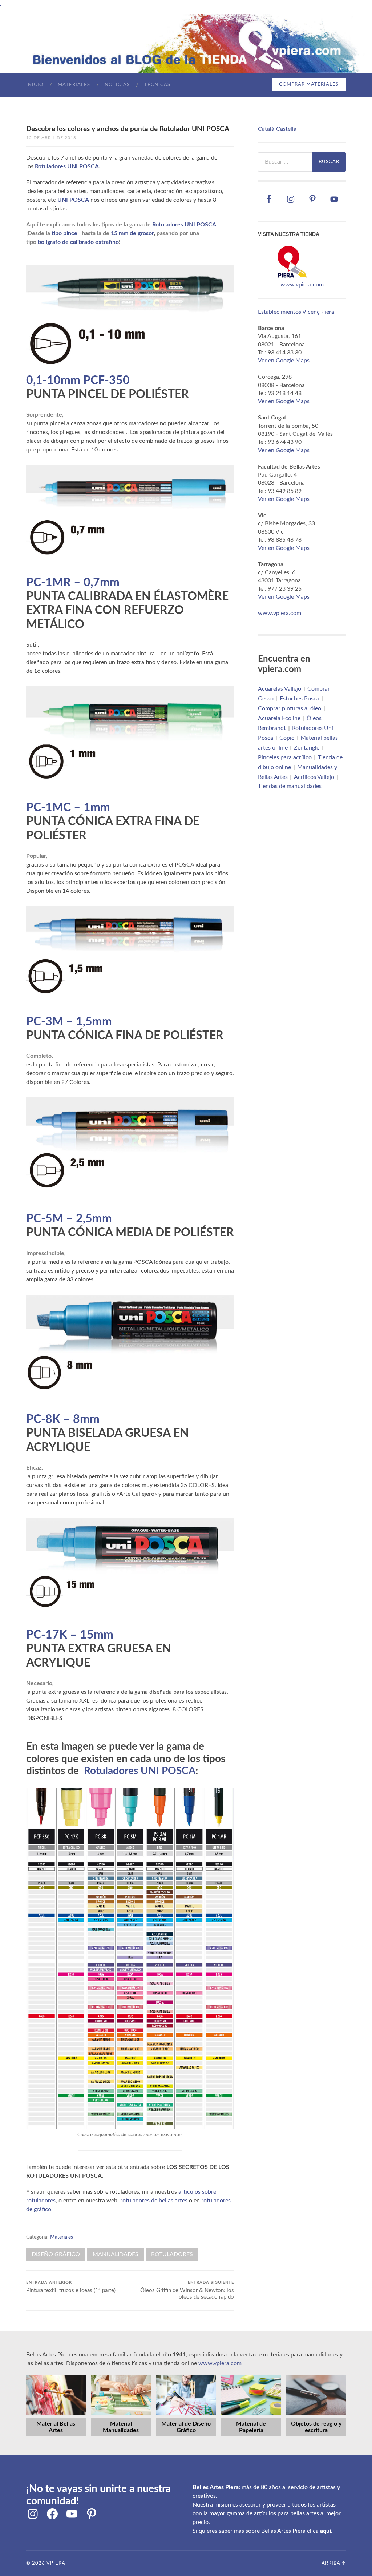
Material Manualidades (121, 2427)
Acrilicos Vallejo (314, 777)
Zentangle (307, 747)
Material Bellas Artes (56, 2427)
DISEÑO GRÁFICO (56, 2254)
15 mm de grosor (132, 233)
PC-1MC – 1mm (68, 808)
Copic (287, 738)
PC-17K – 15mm (70, 1635)
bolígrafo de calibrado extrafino (78, 242)
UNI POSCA (73, 200)
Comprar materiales (309, 85)
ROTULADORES (172, 2254)
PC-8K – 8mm (63, 1419)
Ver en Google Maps (284, 361)
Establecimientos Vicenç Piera (296, 312)
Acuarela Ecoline (279, 718)
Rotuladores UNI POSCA (67, 166)
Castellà (286, 129)
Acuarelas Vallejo (280, 688)
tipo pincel (65, 233)
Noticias (117, 85)
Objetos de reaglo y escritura (316, 2427)
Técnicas (157, 85)
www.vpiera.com (302, 285)
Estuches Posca (300, 698)
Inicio (35, 85)
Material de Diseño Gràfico (186, 2427)
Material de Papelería (251, 2427)
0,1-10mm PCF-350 (78, 381)
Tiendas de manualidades (290, 786)
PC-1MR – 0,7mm (73, 583)
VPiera (56, 2563)
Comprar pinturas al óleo (290, 708)
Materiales (74, 85)
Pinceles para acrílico (285, 757)
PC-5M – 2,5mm (69, 1219)
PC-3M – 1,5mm (69, 1022)
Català (266, 129)
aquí (325, 2531)
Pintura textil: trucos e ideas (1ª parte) (71, 2287)
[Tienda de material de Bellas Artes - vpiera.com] (292, 277)
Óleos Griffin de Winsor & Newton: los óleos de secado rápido (187, 2290)
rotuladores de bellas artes (154, 2201)
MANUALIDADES (116, 2254)
